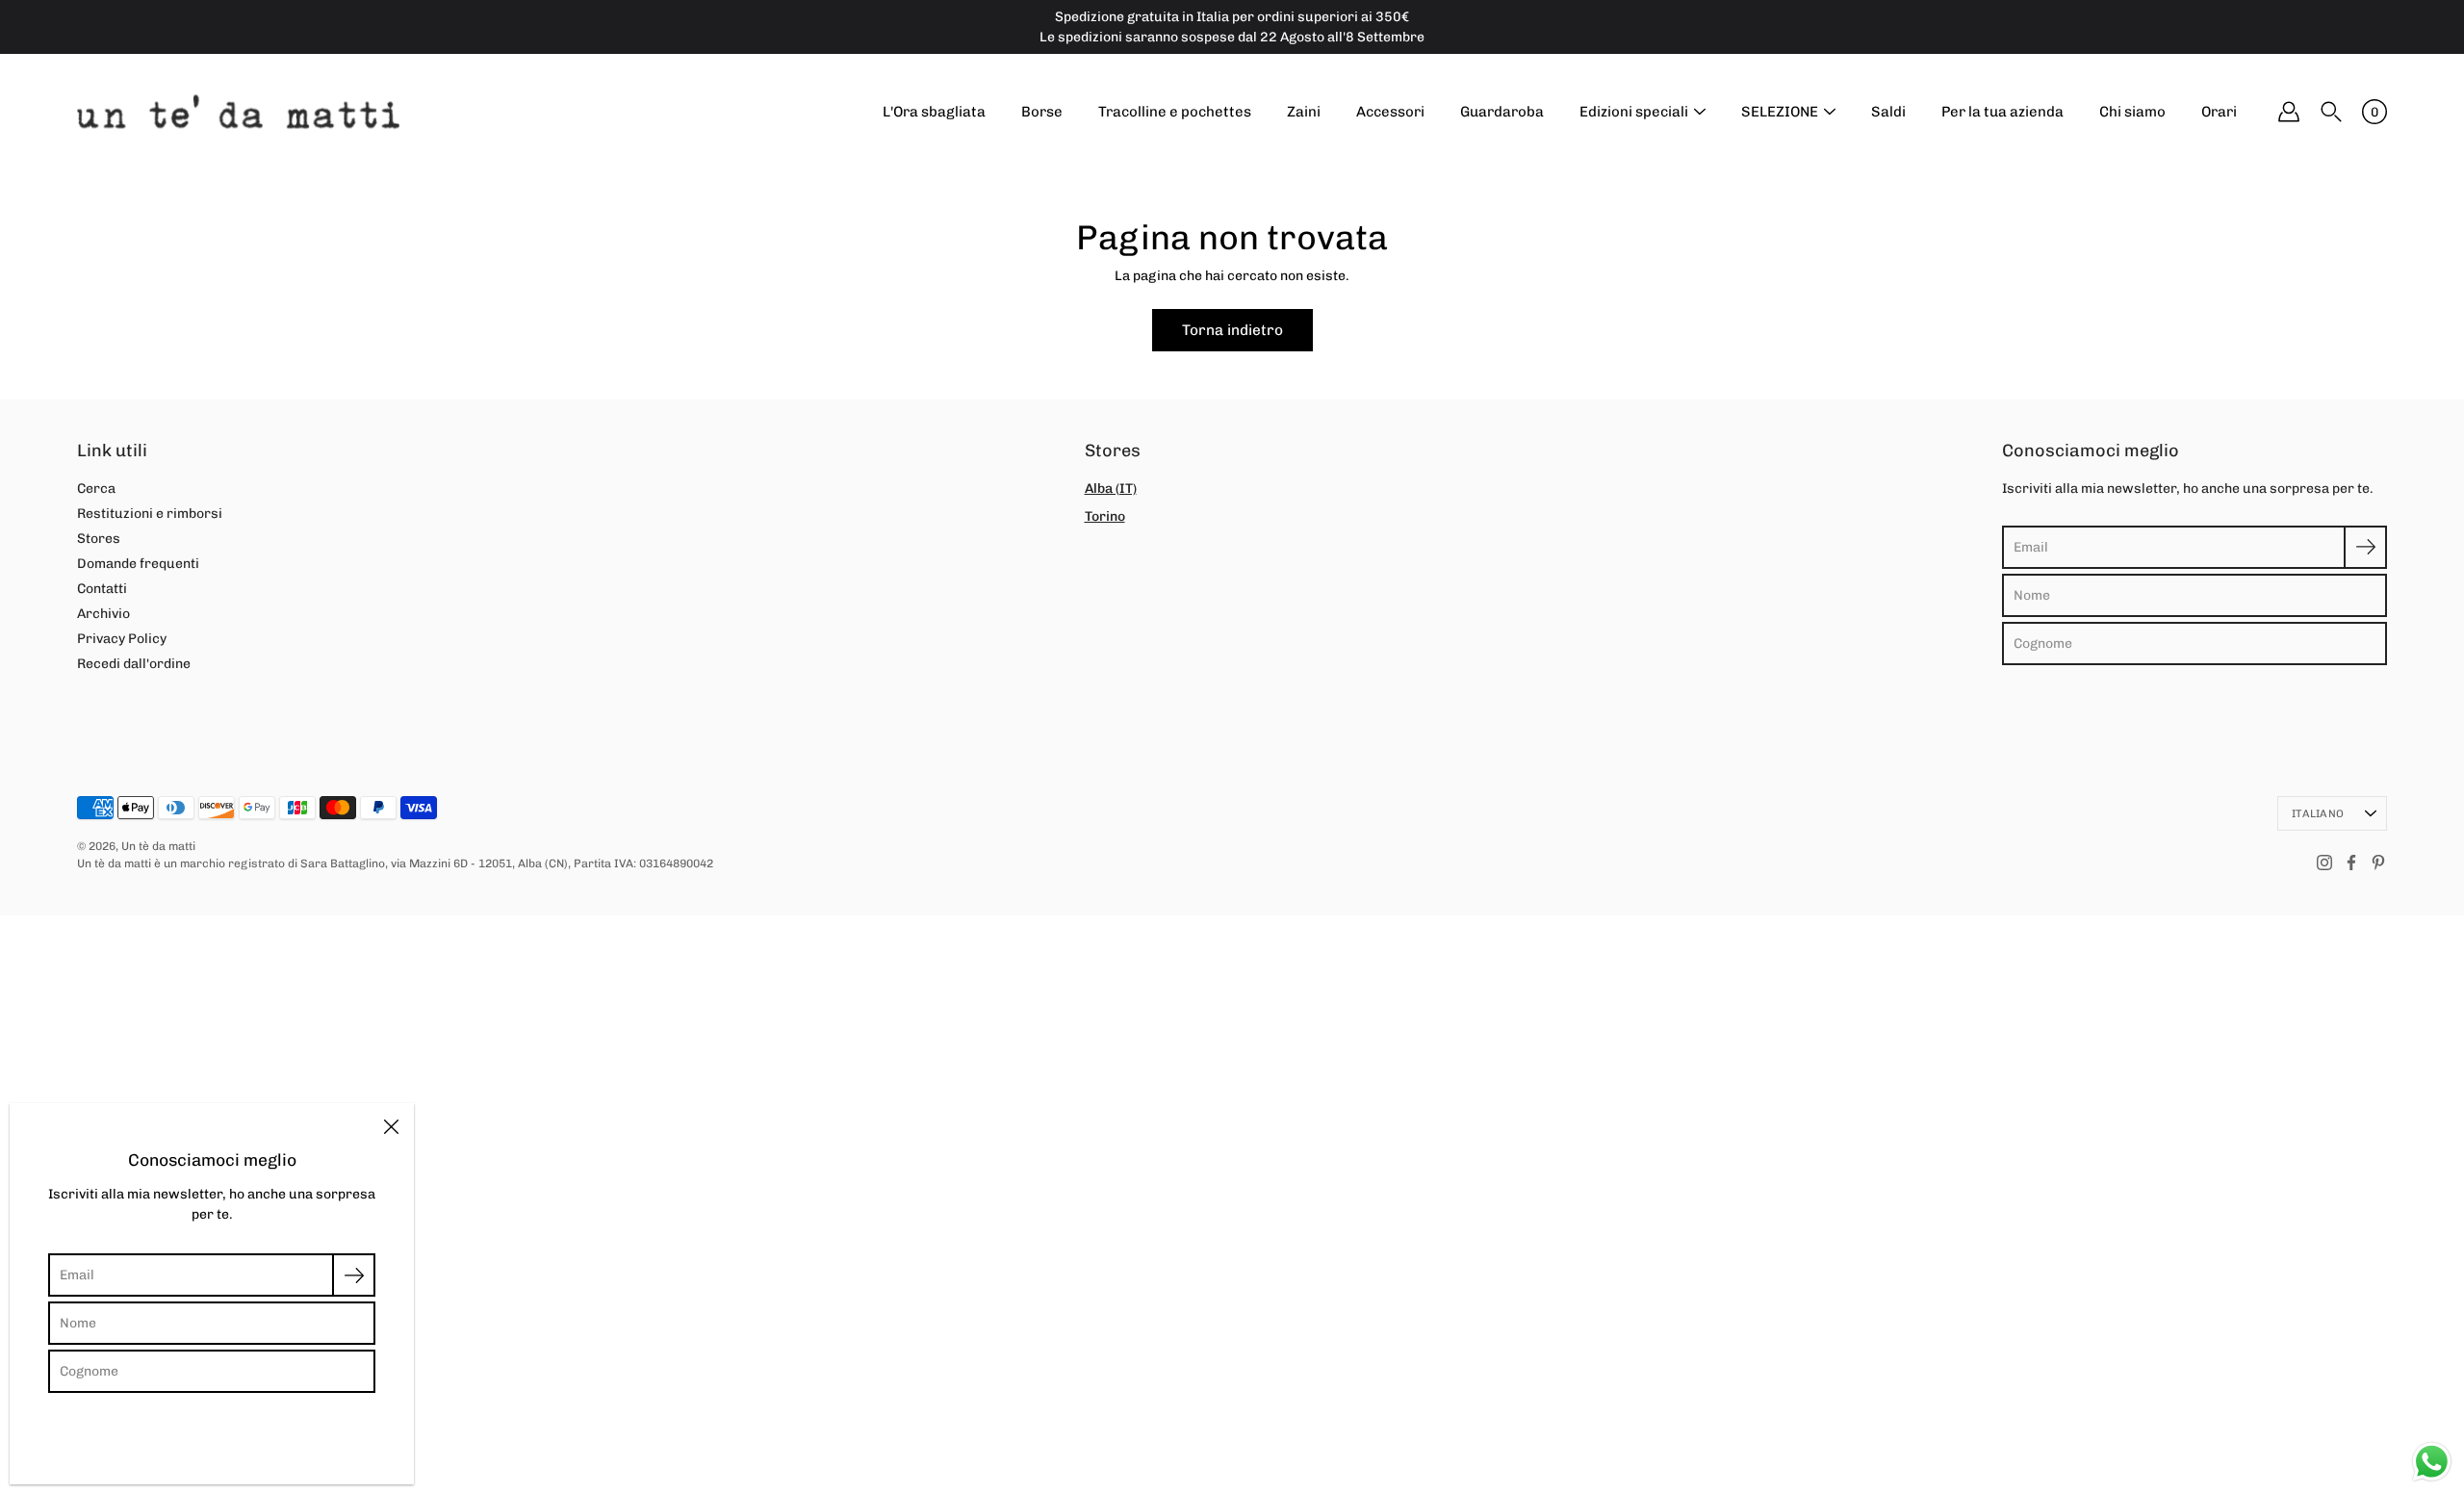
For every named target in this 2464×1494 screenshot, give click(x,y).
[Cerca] (2331, 112)
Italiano (2318, 813)
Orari (2219, 112)
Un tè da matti (158, 846)
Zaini (1304, 112)
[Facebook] (2351, 863)
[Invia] (2365, 547)
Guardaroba (1502, 112)
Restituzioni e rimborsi (150, 514)
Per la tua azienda (2002, 112)
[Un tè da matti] (238, 112)
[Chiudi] (391, 1126)
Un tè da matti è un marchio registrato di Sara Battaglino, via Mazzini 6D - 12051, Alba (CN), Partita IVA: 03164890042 (395, 863)
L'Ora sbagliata (934, 112)
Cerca (96, 489)
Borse (1042, 112)
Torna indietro (1232, 330)
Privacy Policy (122, 639)
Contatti (102, 589)
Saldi (1888, 112)
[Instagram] (2324, 863)
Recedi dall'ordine (134, 664)
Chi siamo (2132, 112)
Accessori (1390, 112)
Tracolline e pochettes (1175, 112)
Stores (99, 539)
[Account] (2289, 112)
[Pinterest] (2378, 863)
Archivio (103, 614)
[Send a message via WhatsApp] (2432, 1462)
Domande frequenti (138, 564)
